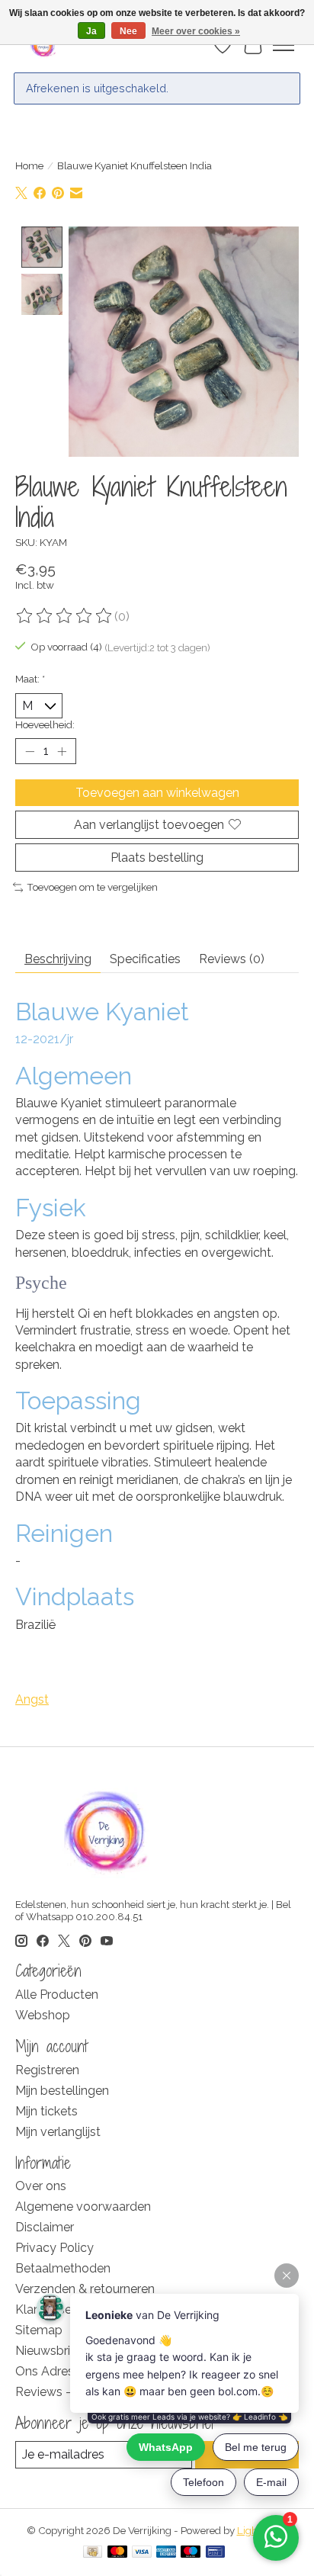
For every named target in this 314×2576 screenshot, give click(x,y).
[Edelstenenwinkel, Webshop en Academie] (44, 45)
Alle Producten (57, 1995)
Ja (91, 31)
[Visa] (142, 2553)
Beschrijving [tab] (58, 959)
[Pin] (215, 2553)
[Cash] (93, 2553)
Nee (128, 31)
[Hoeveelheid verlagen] (30, 751)
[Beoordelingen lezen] (65, 616)
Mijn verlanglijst (58, 2132)
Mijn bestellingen (62, 2091)
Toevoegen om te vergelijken (92, 887)
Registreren (47, 2070)
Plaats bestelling (157, 858)
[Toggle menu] (284, 45)
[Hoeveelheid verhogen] (62, 751)
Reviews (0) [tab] (232, 959)
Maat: (30, 679)
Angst (32, 1699)
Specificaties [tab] (145, 959)
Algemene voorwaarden (83, 2207)
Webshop (43, 2015)
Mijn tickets (46, 2111)
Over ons (41, 2186)
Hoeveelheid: (45, 724)
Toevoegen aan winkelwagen (157, 793)
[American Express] (166, 2553)
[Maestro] (191, 2553)
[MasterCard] (117, 2553)
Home (29, 165)
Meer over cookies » (196, 31)
